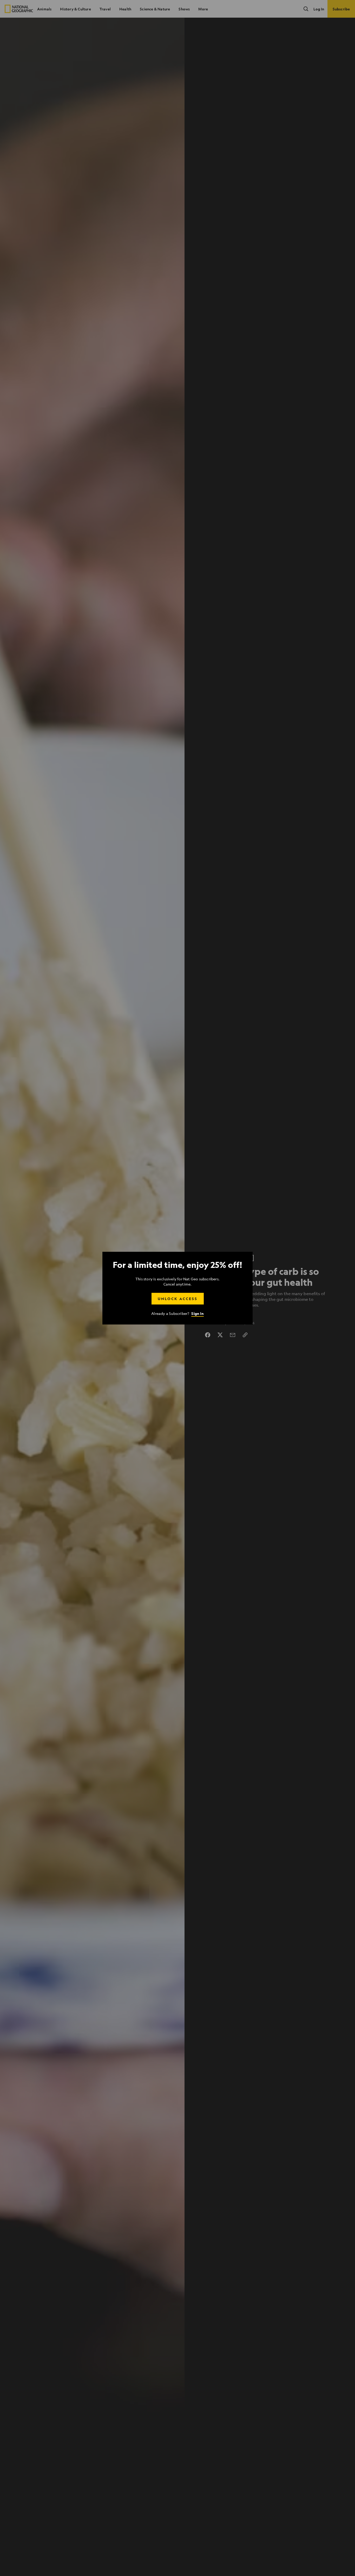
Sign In (197, 1313)
